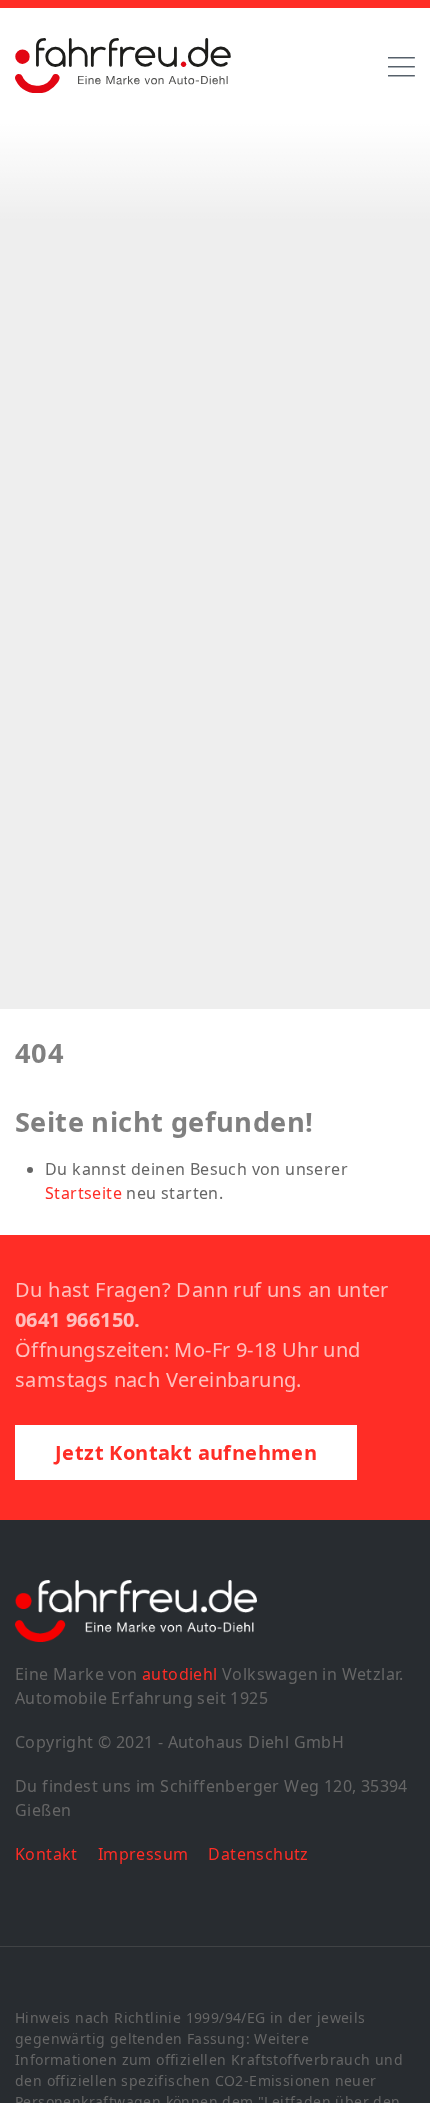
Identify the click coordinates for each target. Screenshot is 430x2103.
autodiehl (180, 1674)
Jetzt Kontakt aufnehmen (186, 1452)
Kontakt (46, 1854)
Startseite (83, 1193)
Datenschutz (258, 1854)
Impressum (143, 1854)
